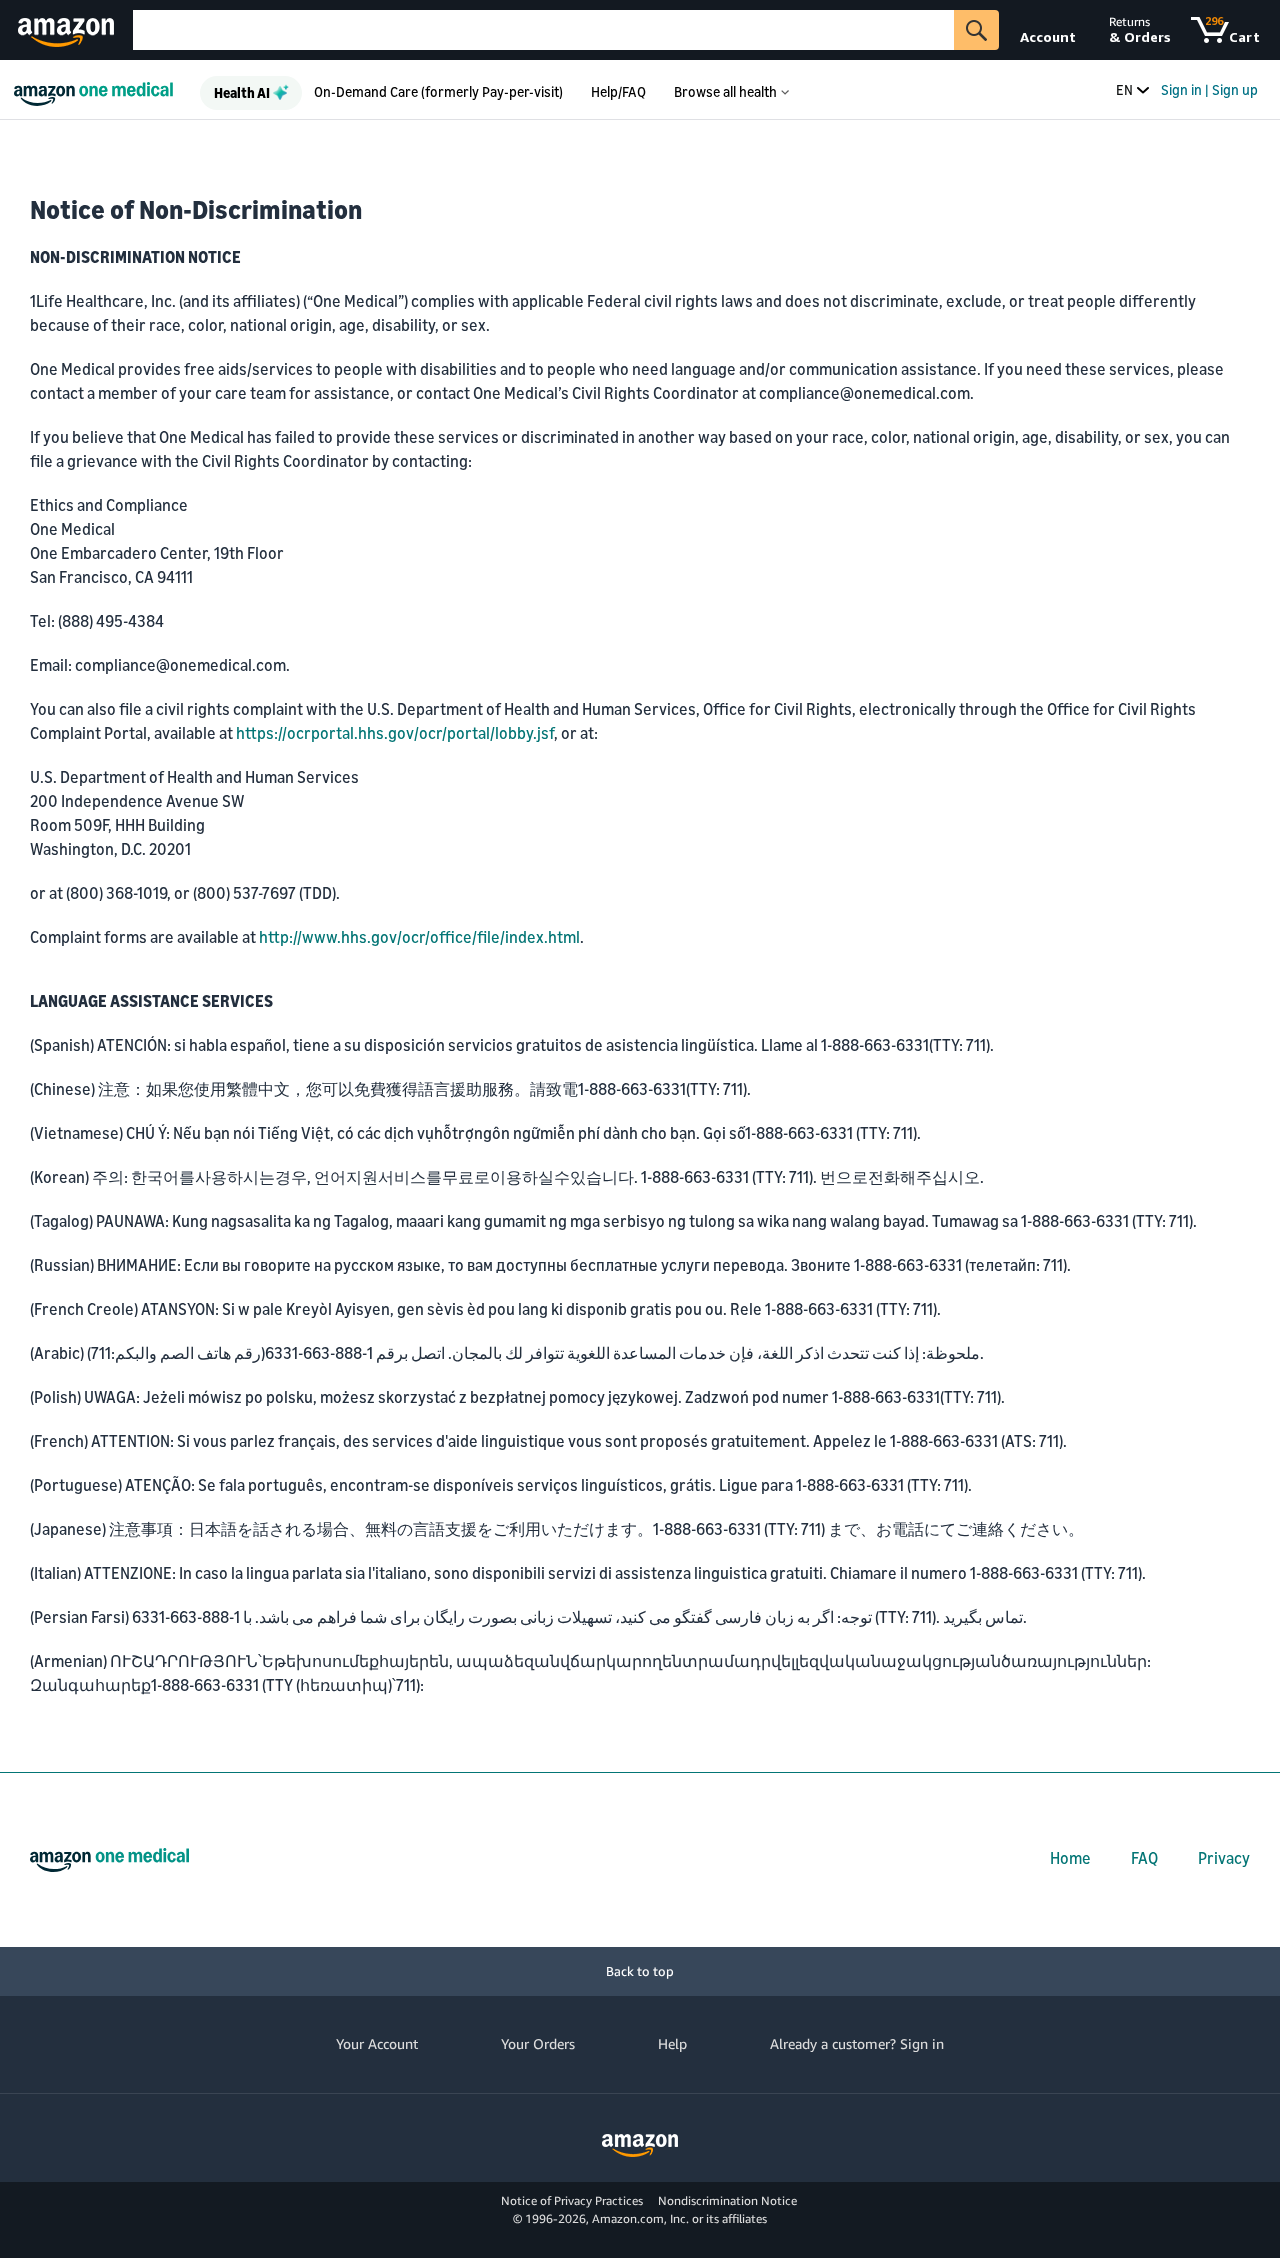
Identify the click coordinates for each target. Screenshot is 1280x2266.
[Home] (99, 89)
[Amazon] (68, 30)
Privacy (1224, 1858)
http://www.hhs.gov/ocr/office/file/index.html (419, 937)
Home (1070, 1858)
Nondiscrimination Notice (727, 2200)
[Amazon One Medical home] (109, 1860)
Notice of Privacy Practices (572, 2200)
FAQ (1144, 1858)
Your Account (377, 2043)
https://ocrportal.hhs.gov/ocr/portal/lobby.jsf (395, 733)
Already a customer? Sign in (857, 2043)
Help (672, 2043)
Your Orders (538, 2043)
